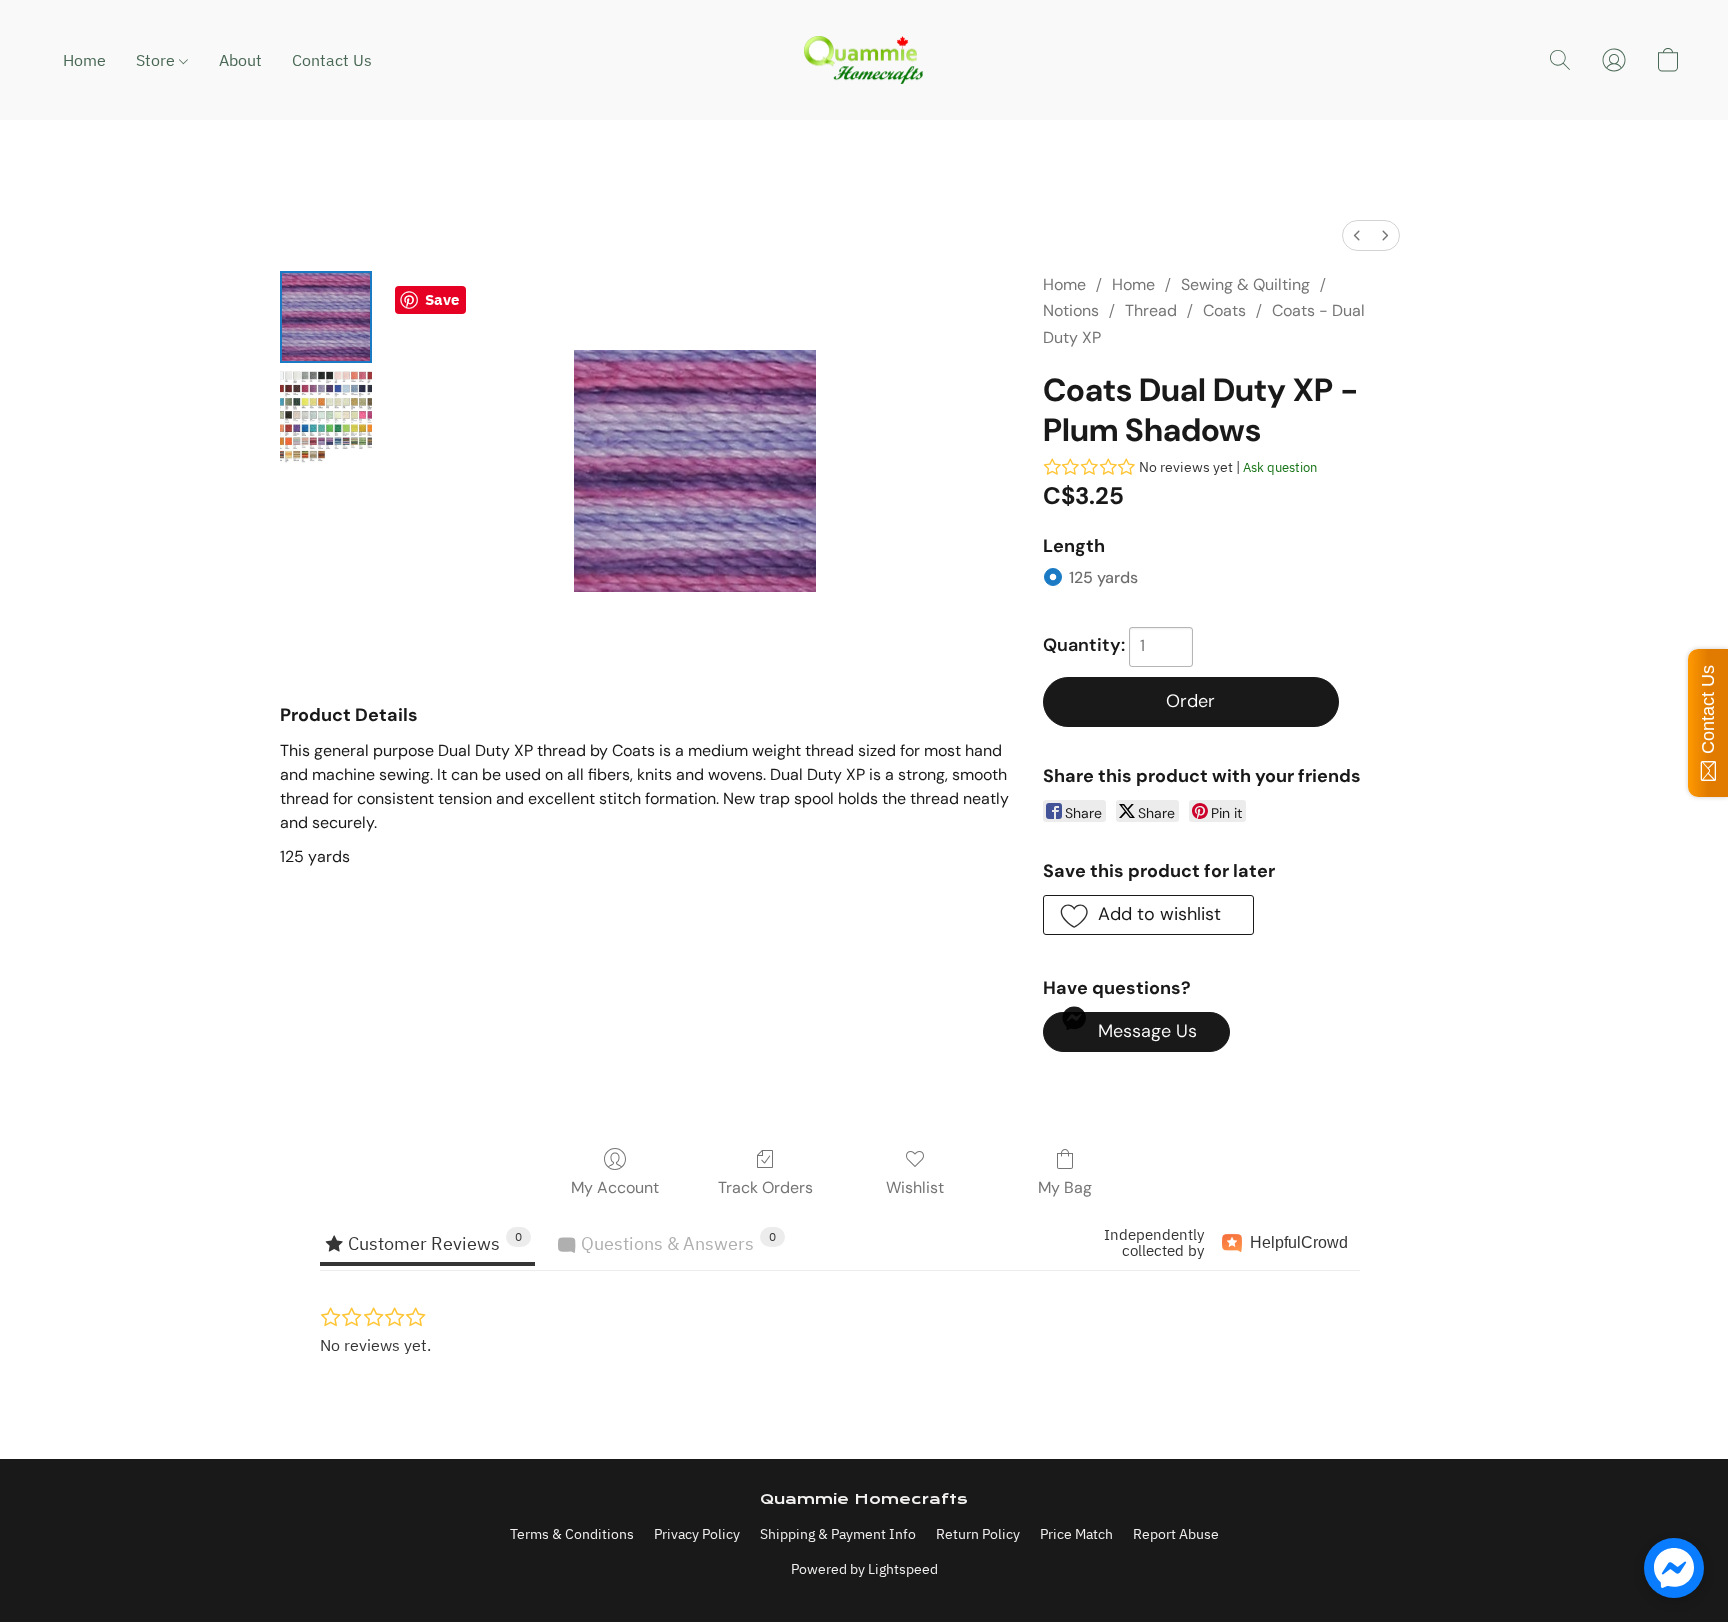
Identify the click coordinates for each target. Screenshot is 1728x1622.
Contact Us (332, 60)
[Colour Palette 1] (326, 417)
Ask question (1280, 467)
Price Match (1076, 1534)
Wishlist (915, 1187)
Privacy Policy (697, 1534)
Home (84, 60)
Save (442, 299)
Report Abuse (1176, 1534)
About (240, 60)
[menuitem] (1357, 235)
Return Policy (978, 1534)
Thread (1151, 310)
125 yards (1103, 577)
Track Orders (765, 1187)
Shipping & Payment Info (838, 1534)
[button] (864, 60)
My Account (615, 1187)
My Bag (1065, 1187)
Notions (1071, 310)
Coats (1224, 310)
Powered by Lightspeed (864, 1569)
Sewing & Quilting (1245, 284)
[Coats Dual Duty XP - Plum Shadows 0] (326, 317)
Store (157, 60)
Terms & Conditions (572, 1534)
